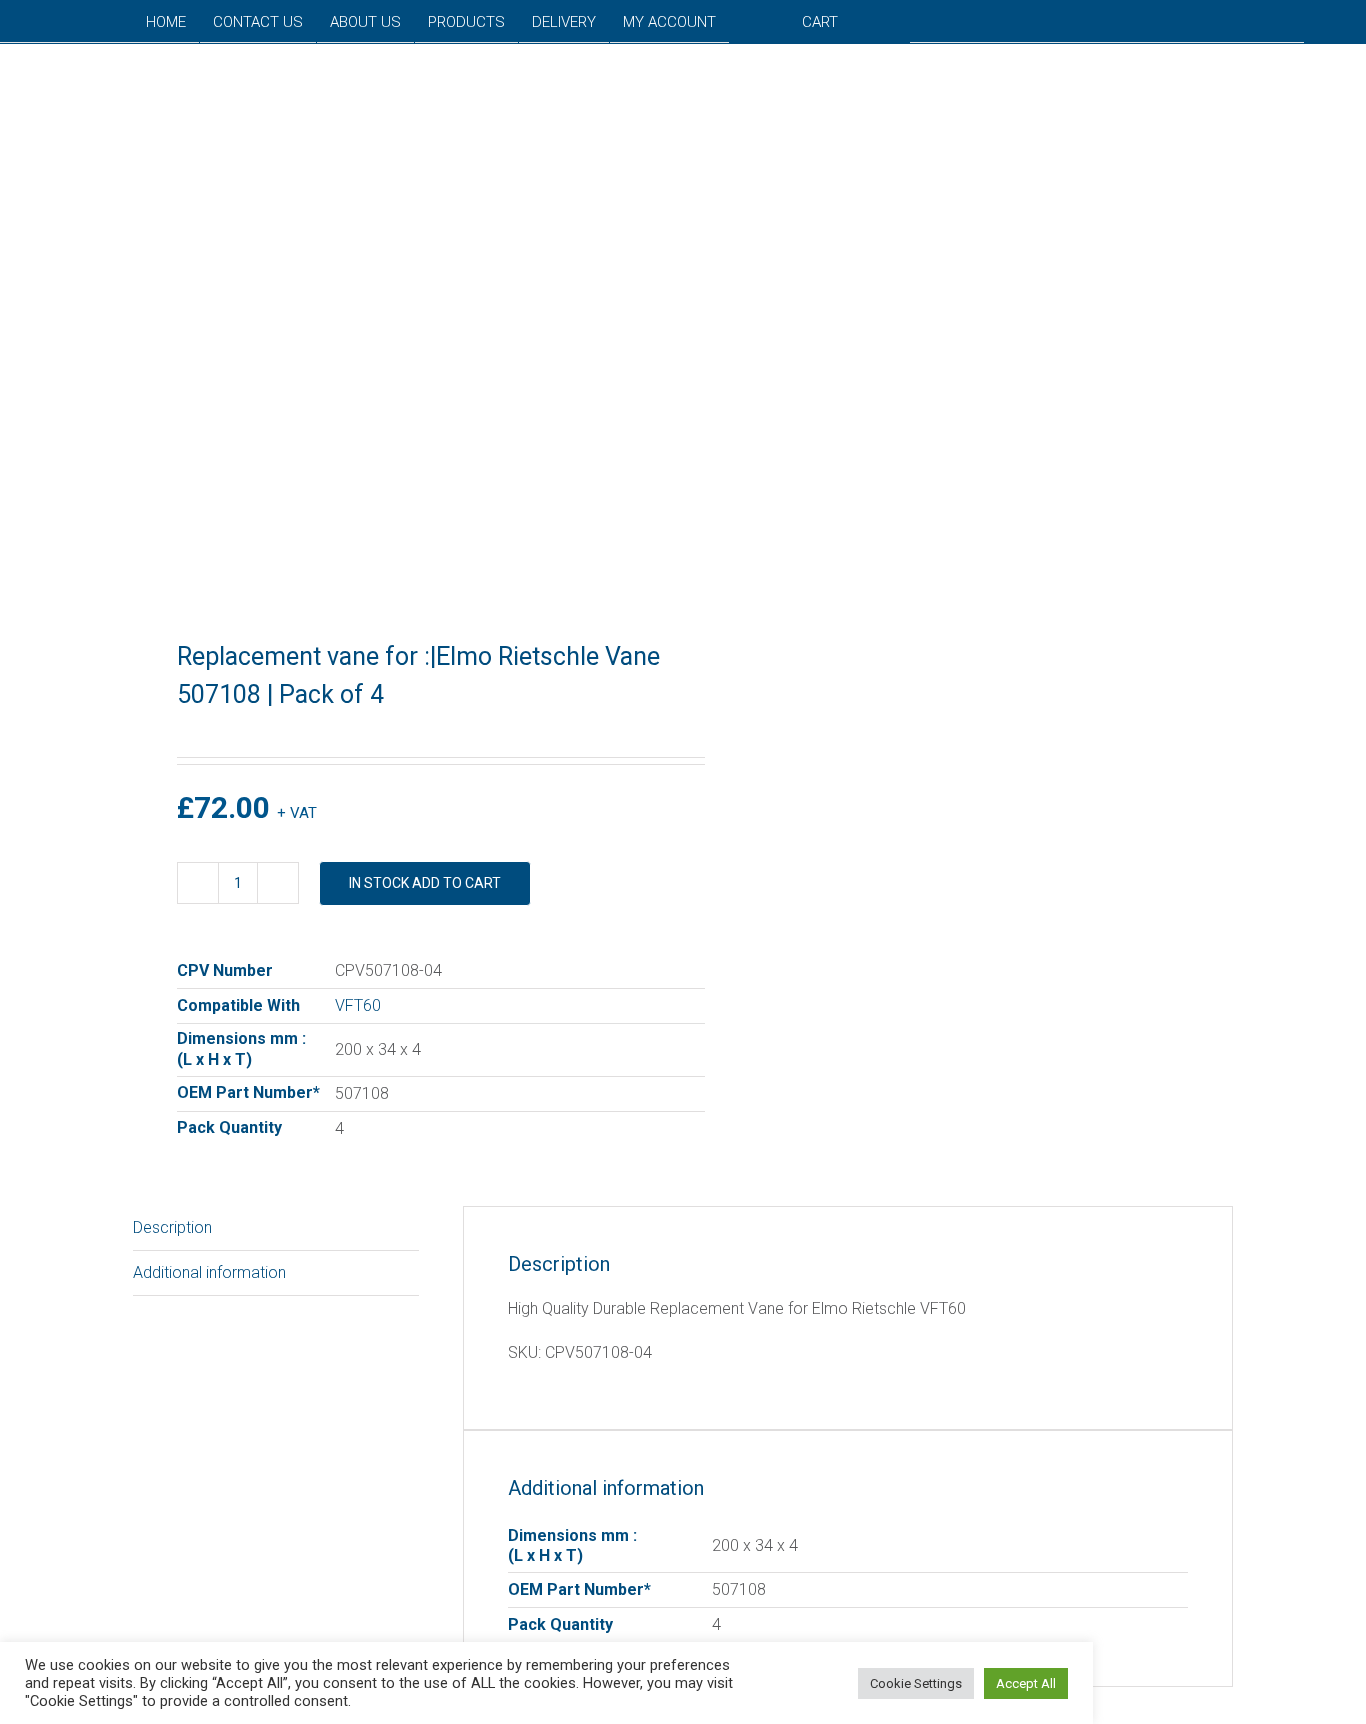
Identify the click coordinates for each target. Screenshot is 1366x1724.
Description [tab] (172, 1227)
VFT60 (358, 1005)
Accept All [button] (1026, 1683)
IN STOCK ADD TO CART (425, 883)
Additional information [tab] (209, 1272)
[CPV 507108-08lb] (397, 324)
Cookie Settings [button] (916, 1683)
